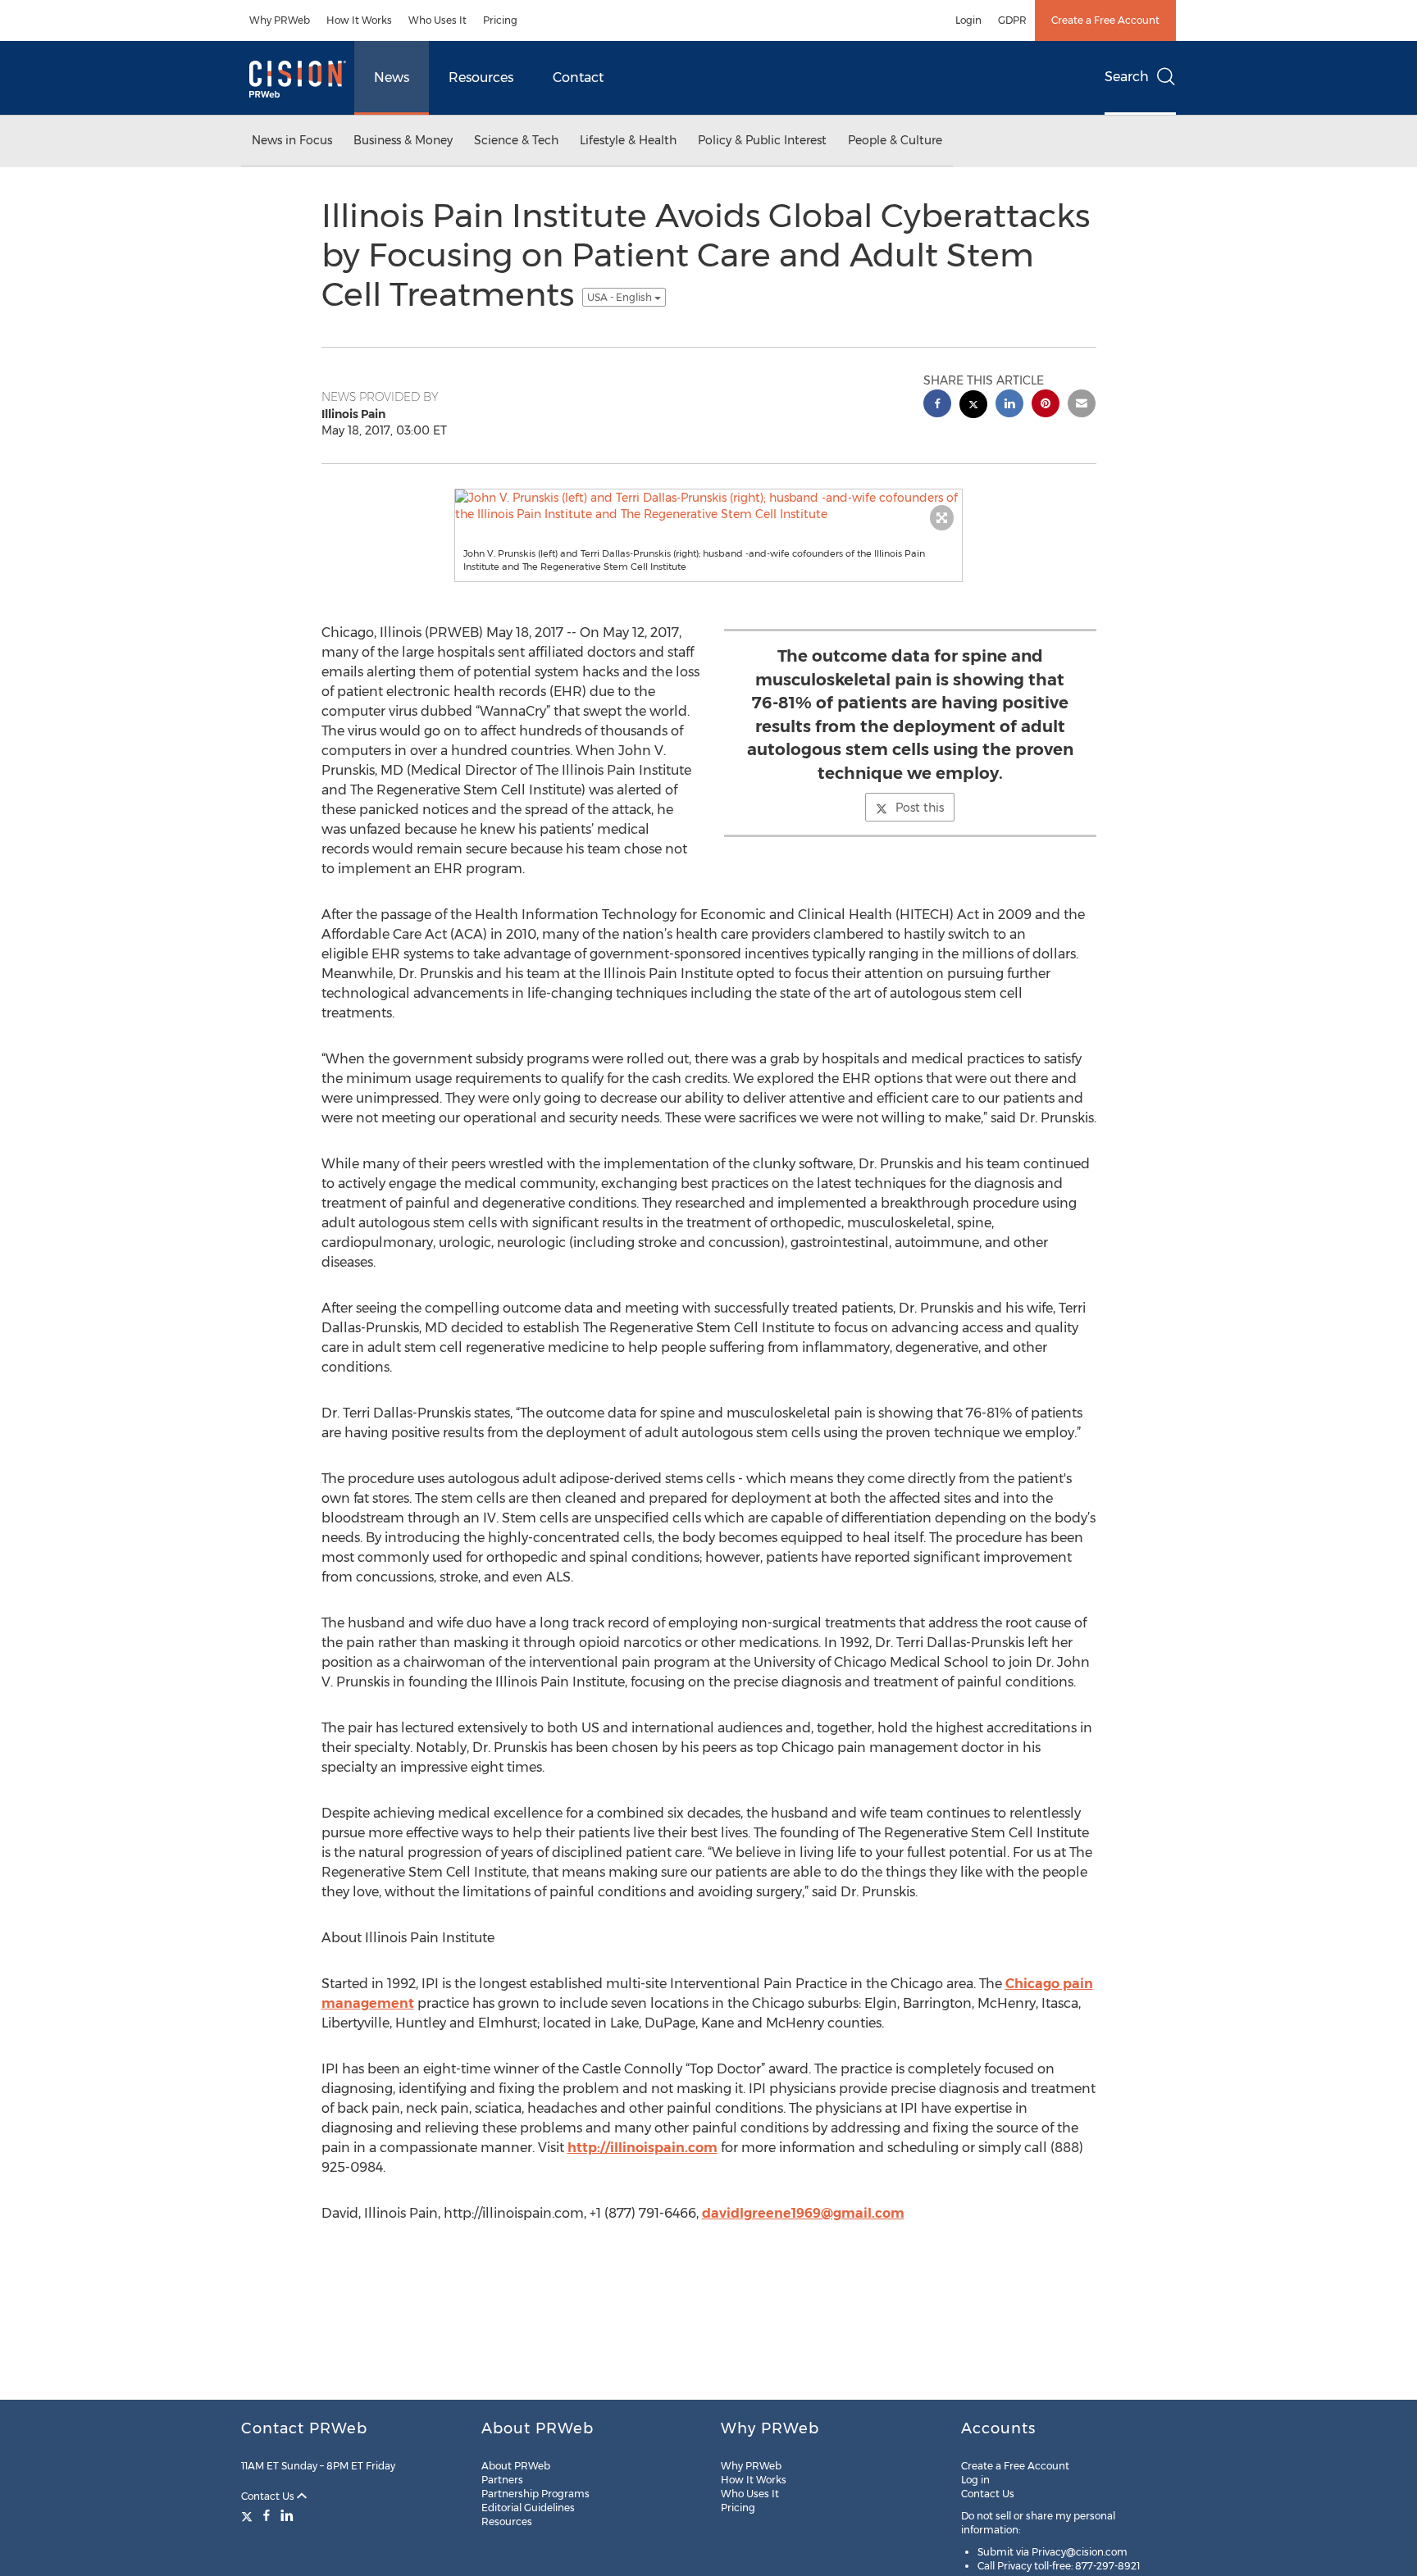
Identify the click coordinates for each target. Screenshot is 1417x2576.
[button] (708, 506)
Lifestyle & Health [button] (628, 140)
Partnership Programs (535, 2494)
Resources (481, 77)
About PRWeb (516, 2466)
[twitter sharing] (973, 406)
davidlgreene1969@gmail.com (803, 2213)
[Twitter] (249, 2515)
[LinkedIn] (287, 2515)
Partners (502, 2480)
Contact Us (269, 2496)
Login (968, 20)
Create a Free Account (1105, 20)
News (392, 77)
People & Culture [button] (895, 140)
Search (1127, 77)
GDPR (1012, 20)
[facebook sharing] (937, 405)
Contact (578, 77)
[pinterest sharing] (1046, 405)
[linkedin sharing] (1009, 405)
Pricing (500, 20)
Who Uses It (437, 20)
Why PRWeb (280, 20)
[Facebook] (267, 2515)
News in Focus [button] (292, 140)
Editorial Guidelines (528, 2508)
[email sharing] (1082, 405)
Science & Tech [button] (516, 140)
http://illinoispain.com (642, 2148)
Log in (975, 2480)
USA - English (621, 297)
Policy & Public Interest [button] (762, 140)
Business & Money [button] (403, 140)
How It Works (359, 20)
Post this (920, 808)
